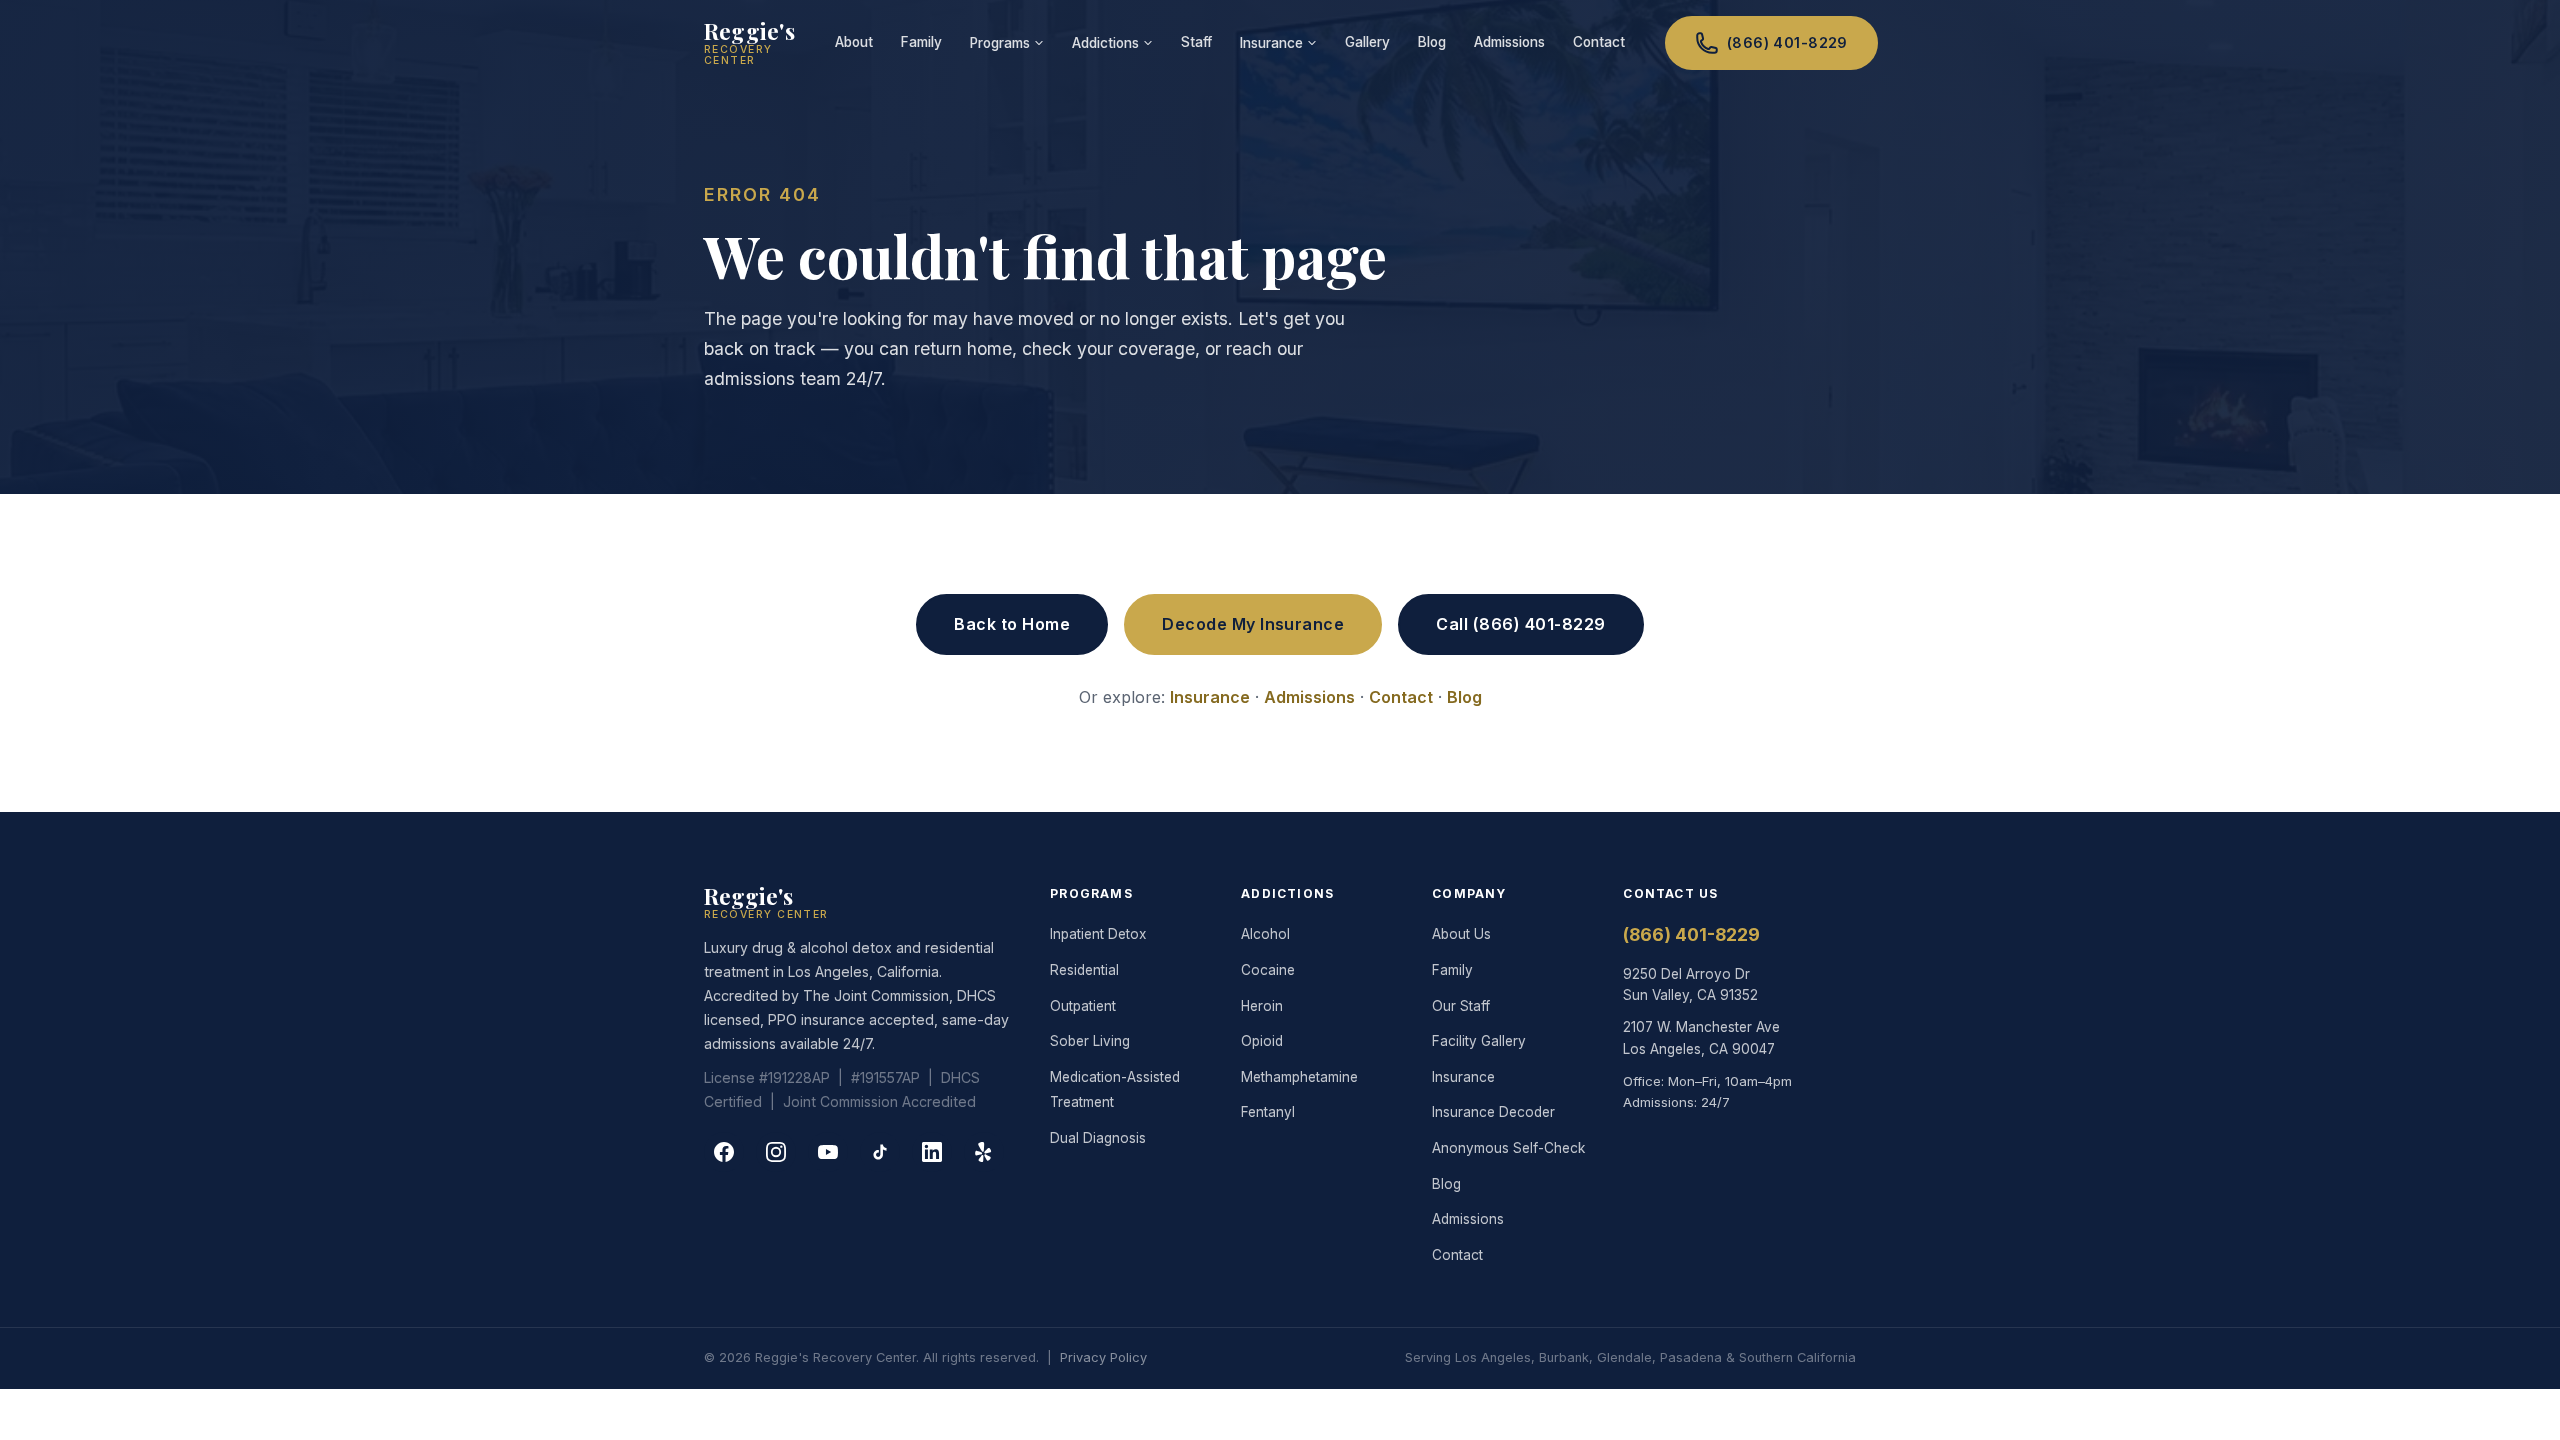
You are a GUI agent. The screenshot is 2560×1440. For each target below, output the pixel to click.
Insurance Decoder (1493, 1112)
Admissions (1509, 42)
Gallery (1367, 42)
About (854, 42)
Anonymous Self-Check (1508, 1148)
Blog (1432, 42)
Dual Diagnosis (1098, 1138)
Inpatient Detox (1098, 934)
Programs (1000, 43)
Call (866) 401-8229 (1520, 624)
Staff (1196, 42)
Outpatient (1083, 1006)
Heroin (1262, 1006)
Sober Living (1090, 1041)
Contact (1599, 42)
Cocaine (1268, 970)
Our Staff (1461, 1006)
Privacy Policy (1103, 1357)
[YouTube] (828, 1152)
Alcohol (1265, 934)
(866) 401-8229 (1787, 42)
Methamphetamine (1299, 1077)
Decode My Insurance (1253, 624)
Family (921, 42)
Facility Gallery (1479, 1041)
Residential (1084, 970)
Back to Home (1012, 624)
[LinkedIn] (932, 1152)
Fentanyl (1268, 1112)
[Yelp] (984, 1152)
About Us (1461, 934)
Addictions (1105, 43)
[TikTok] (880, 1152)
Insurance (1271, 43)
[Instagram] (776, 1152)
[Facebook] (724, 1152)
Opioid (1262, 1041)
